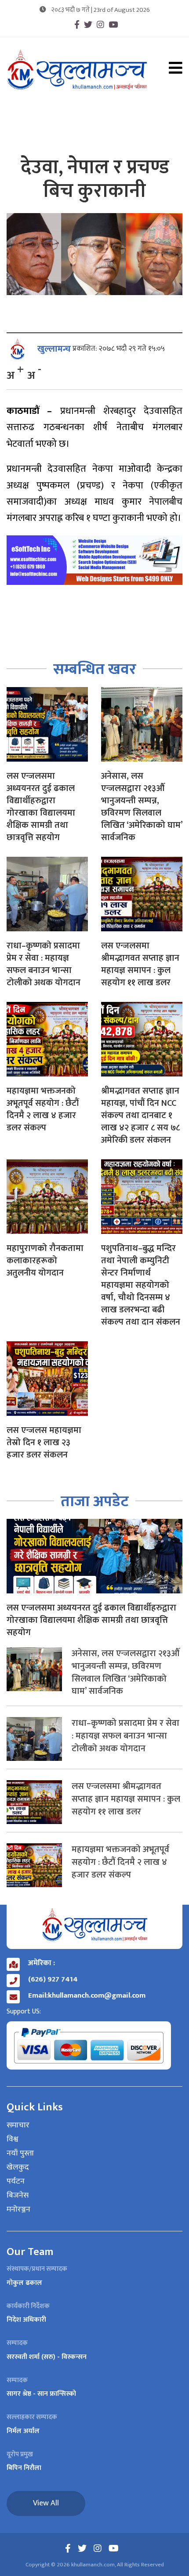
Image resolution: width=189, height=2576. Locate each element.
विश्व (13, 2140)
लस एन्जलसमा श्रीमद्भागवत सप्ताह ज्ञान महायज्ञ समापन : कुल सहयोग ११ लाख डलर (140, 964)
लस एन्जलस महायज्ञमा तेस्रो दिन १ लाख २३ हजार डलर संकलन (44, 1443)
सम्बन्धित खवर (95, 669)
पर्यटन (16, 2182)
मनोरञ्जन (18, 2210)
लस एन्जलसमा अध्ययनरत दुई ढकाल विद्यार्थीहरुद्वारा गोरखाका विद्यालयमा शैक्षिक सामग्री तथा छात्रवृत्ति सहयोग (41, 807)
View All (46, 2503)
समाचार (18, 2126)
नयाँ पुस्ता (20, 2154)
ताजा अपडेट (95, 1502)
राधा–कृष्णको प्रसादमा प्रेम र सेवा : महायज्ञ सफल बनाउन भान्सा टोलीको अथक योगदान (44, 964)
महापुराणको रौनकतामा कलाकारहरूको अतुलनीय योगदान (45, 1261)
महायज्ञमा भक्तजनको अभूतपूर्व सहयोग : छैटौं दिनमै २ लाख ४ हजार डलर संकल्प (43, 1109)
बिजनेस (18, 2196)
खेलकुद (18, 2168)
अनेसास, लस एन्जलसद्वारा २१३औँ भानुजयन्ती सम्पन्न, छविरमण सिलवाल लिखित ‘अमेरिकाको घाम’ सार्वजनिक (142, 807)
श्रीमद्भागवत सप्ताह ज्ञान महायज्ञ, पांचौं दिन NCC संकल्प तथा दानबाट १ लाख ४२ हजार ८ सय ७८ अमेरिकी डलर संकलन (140, 1115)
